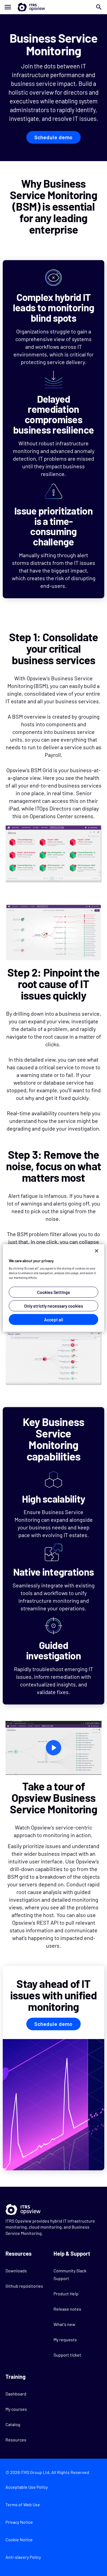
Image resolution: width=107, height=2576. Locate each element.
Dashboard (16, 2394)
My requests (65, 2340)
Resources (16, 2440)
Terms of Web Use (23, 2504)
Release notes (67, 2309)
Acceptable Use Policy (27, 2487)
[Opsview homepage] (54, 7)
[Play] (54, 1748)
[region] (54, 1288)
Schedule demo (54, 137)
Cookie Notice (19, 2539)
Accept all (54, 1319)
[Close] (97, 1251)
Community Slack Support (70, 2274)
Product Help (66, 2294)
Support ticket (67, 2355)
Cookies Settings (54, 1292)
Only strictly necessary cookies (54, 1306)
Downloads (16, 2271)
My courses (16, 2409)
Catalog (13, 2424)
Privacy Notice (19, 2522)
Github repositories (24, 2286)
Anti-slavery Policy (23, 2557)
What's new (64, 2324)
